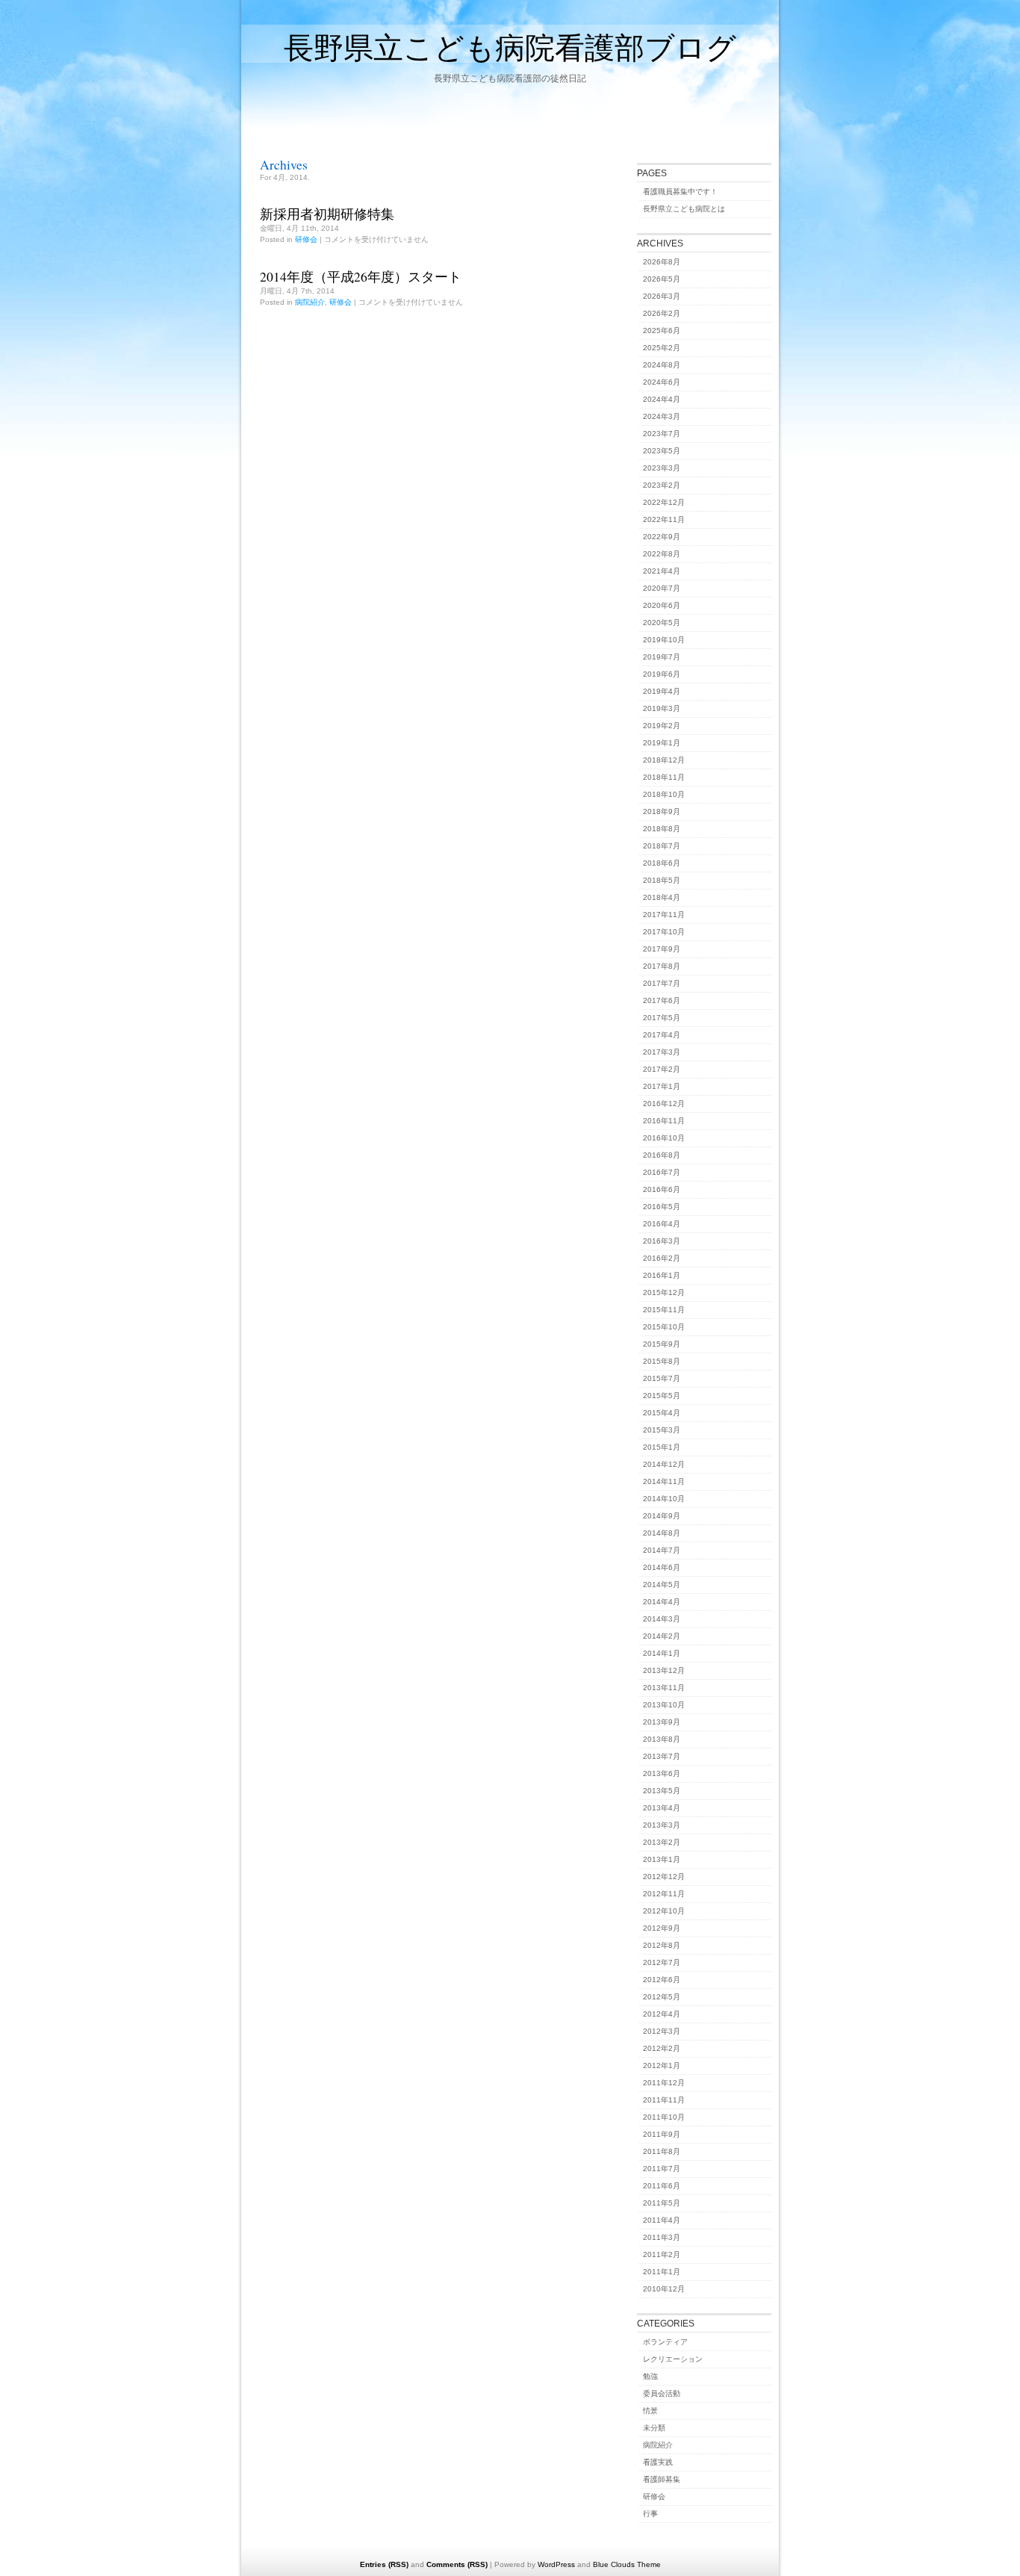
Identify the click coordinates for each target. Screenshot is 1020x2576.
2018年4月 (662, 897)
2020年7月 (662, 588)
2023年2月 (662, 485)
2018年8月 (662, 829)
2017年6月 (662, 1000)
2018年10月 (664, 794)
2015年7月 (662, 1378)
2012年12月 (664, 1877)
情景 (650, 2411)
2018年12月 (664, 760)
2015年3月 (662, 1430)
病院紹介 (310, 302)
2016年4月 (662, 1224)
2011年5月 (662, 2203)
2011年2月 (662, 2254)
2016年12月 (664, 1104)
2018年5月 (662, 880)
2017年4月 (662, 1035)
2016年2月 (662, 1258)
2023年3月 (662, 468)
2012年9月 (662, 1928)
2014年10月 (664, 1499)
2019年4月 (662, 691)
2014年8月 (662, 1533)
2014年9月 (662, 1516)
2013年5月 (662, 1791)
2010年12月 (664, 2289)
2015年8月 (662, 1361)
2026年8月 (662, 262)
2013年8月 (662, 1739)
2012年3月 (662, 2031)
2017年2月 (662, 1069)
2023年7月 (662, 434)
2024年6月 (662, 382)
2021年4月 (662, 571)
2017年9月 (662, 949)
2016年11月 (664, 1121)
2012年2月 (662, 2048)
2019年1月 (662, 743)
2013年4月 (662, 1808)
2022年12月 (664, 502)
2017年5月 (662, 1018)
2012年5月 (662, 1997)
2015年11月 (664, 1310)
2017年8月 (662, 966)
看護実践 (658, 2462)
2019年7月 (662, 657)
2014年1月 (662, 1653)
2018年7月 (662, 846)
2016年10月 (664, 1138)
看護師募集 (662, 2479)
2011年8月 (662, 2151)
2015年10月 (664, 1327)
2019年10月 (664, 640)
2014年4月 (662, 1602)
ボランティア (665, 2342)
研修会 (306, 239)
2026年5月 (662, 279)
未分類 (654, 2428)
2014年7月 (662, 1550)
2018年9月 (662, 811)
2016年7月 (662, 1172)
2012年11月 (664, 1894)
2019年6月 (662, 674)
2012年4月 (662, 2014)
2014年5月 (662, 1585)
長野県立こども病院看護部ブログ (510, 47)
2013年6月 (662, 1773)
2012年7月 (662, 1962)
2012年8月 (662, 1945)
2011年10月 (664, 2117)
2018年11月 (664, 777)
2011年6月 (662, 2186)
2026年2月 (662, 313)
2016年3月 (662, 1241)
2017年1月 (662, 1086)
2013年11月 (664, 1688)
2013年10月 (664, 1705)
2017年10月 (664, 932)
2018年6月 (662, 863)
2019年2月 (662, 726)
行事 (650, 2514)
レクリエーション (673, 2359)
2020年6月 (662, 605)
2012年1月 (662, 2066)
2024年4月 (662, 399)
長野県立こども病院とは (684, 209)
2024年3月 (662, 416)
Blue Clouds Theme (627, 2564)
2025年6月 (662, 330)
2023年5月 (662, 451)
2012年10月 (664, 1911)
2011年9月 (662, 2134)
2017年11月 (664, 915)
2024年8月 (662, 365)
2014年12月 (664, 1464)
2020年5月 (662, 623)
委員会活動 (662, 2393)
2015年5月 (662, 1396)
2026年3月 (662, 296)
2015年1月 (662, 1447)
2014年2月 (662, 1636)
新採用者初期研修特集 (327, 214)
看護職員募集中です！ (680, 192)
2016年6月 (662, 1189)
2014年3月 (662, 1619)
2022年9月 (662, 537)
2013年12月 (664, 1670)
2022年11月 (664, 519)
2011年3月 (662, 2237)
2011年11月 (664, 2100)
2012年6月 (662, 1980)
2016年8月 (662, 1155)
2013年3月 (662, 1825)
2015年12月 (664, 1292)
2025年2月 (662, 348)
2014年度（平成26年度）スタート (361, 276)
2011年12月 (664, 2083)
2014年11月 (664, 1481)
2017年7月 (662, 983)
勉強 (650, 2376)
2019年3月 (662, 708)
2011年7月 (662, 2169)
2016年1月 (662, 1275)
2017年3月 (662, 1052)
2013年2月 (662, 1842)
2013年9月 (662, 1722)
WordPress (556, 2564)
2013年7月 (662, 1756)
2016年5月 (662, 1207)
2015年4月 (662, 1413)
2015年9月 (662, 1344)
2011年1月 (662, 2272)
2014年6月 (662, 1567)
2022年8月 (662, 554)
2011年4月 (662, 2220)
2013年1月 (662, 1859)
